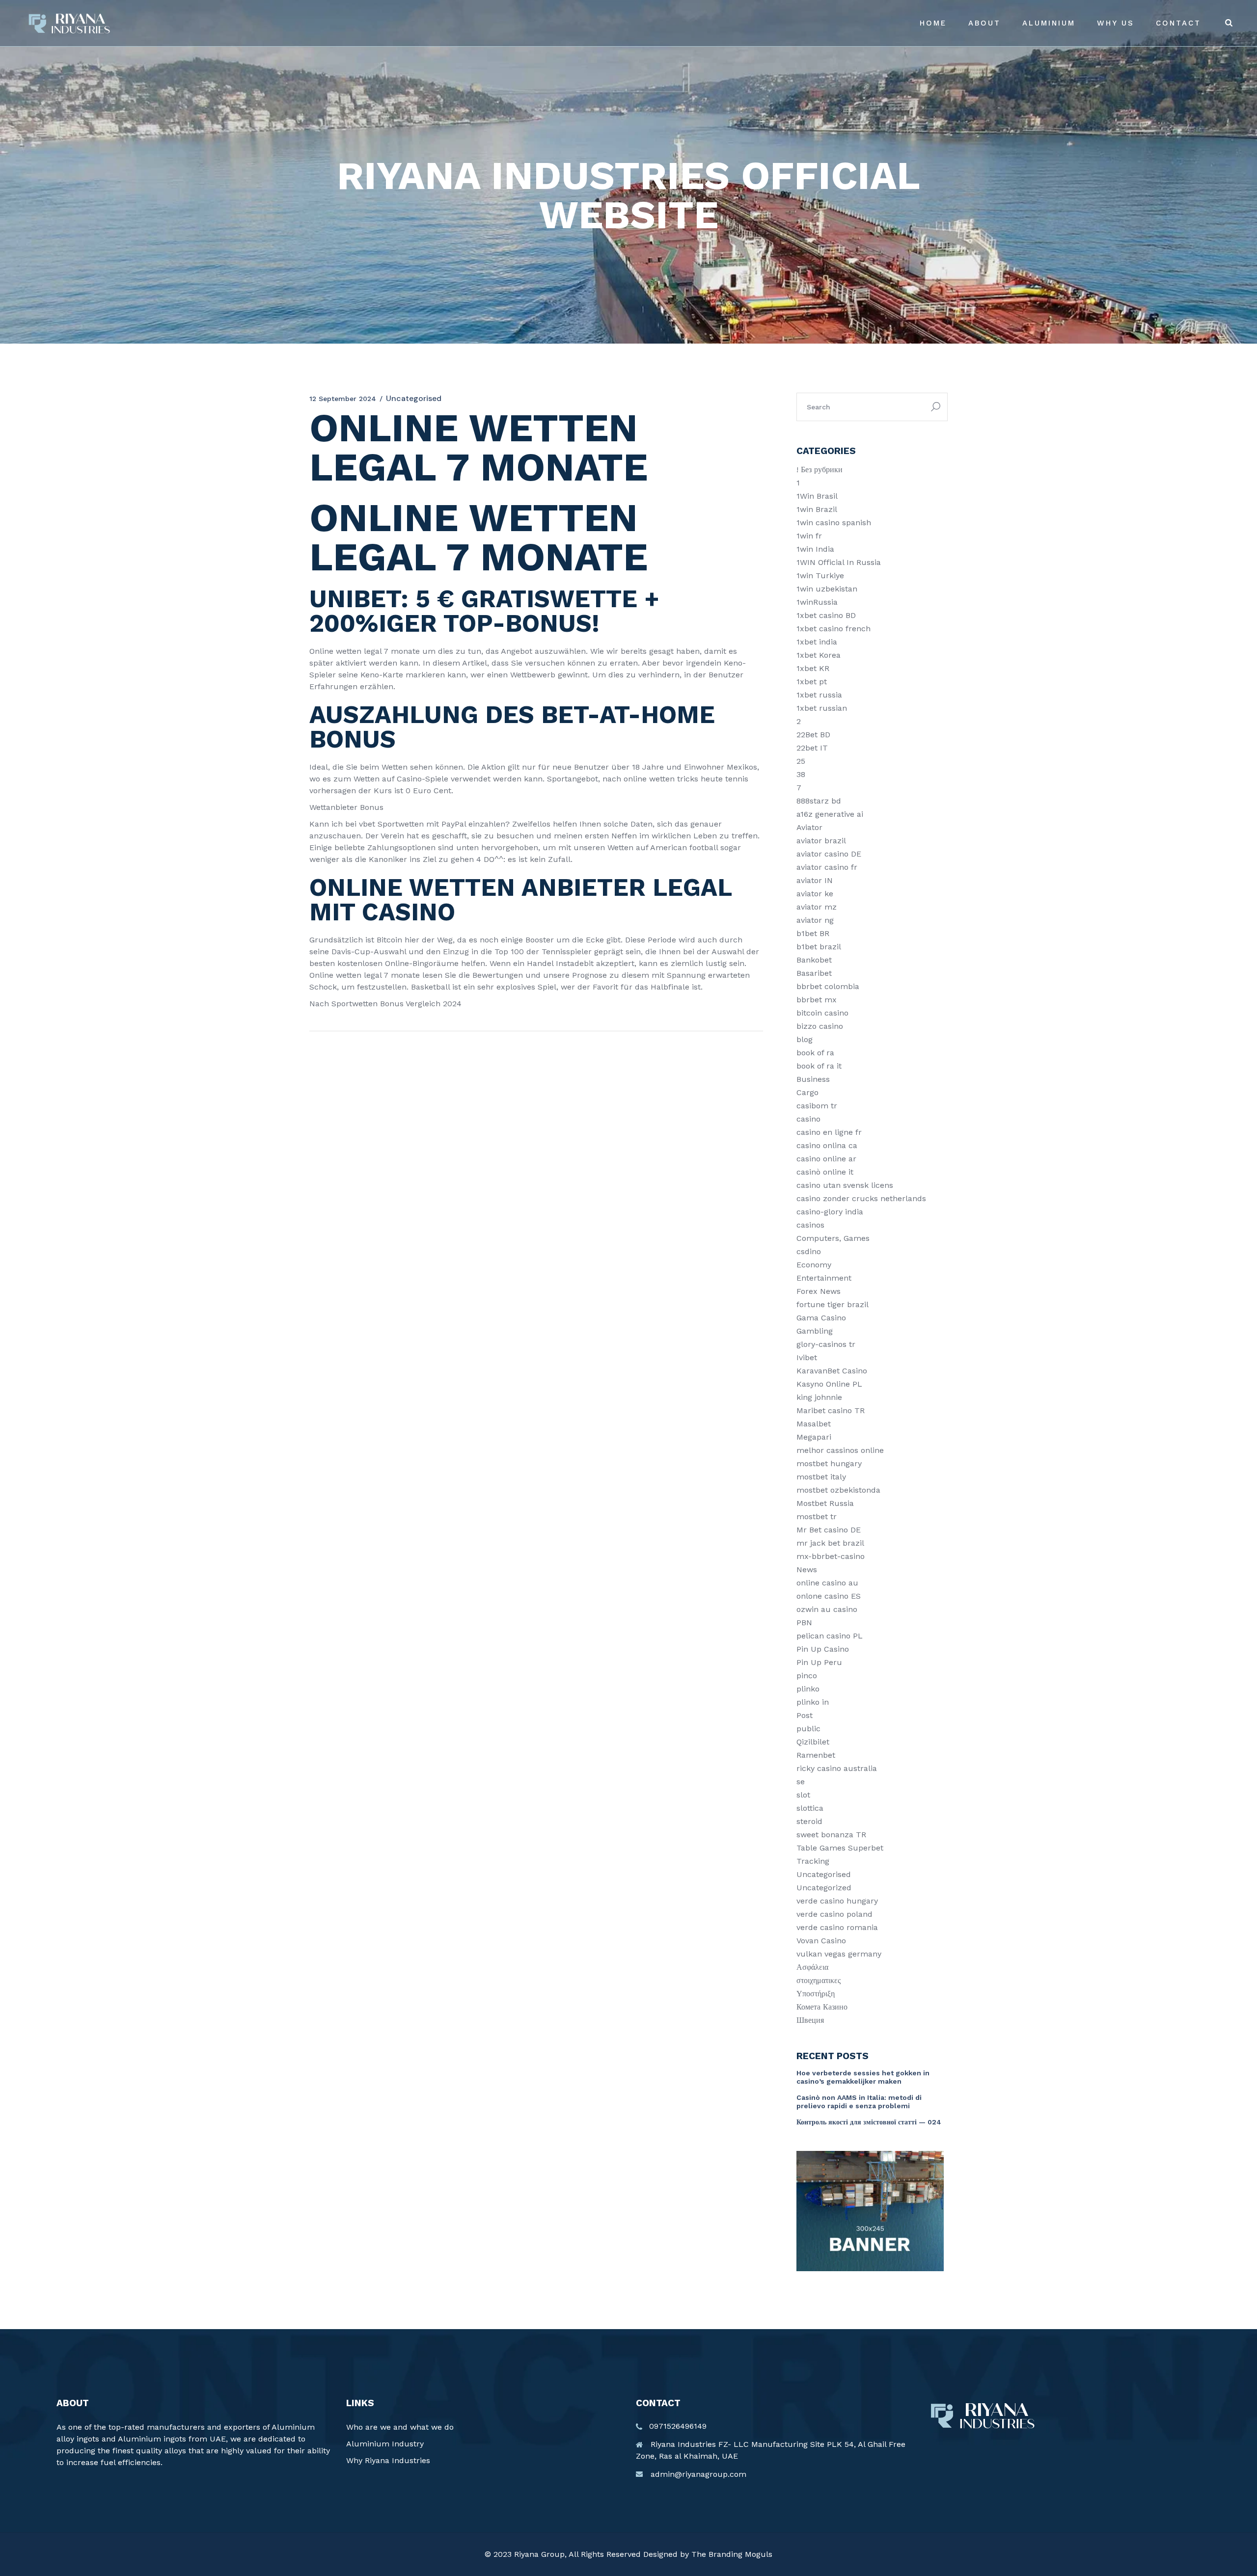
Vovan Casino (821, 1941)
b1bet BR (813, 933)
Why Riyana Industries (388, 2460)
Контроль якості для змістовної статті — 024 (869, 2122)
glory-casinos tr (826, 1344)
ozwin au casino (827, 1609)
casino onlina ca (827, 1145)
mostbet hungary (829, 1463)
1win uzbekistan (827, 589)
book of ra (815, 1053)
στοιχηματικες (819, 1980)
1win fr (809, 536)
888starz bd (819, 801)
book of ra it (819, 1066)
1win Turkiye (820, 576)
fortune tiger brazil (833, 1304)
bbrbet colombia (828, 986)
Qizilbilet (813, 1742)
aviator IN (815, 880)
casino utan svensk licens (845, 1185)
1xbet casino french (833, 629)
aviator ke (815, 894)
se (801, 1782)
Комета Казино (822, 2007)
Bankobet (814, 960)
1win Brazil (817, 509)
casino (808, 1119)
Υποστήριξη (816, 1994)
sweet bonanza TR (831, 1835)
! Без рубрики (820, 470)
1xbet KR (813, 668)
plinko (808, 1689)
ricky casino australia (837, 1768)
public (808, 1729)
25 (801, 761)
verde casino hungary (837, 1901)
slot (803, 1795)
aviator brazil (821, 841)
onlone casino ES (829, 1596)
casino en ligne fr (829, 1132)
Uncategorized (824, 1888)
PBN (804, 1623)
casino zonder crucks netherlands (861, 1198)
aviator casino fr (827, 867)
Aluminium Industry (385, 2444)
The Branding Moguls (732, 2554)
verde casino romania (837, 1927)
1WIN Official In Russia (839, 562)
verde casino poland (834, 1914)
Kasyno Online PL (829, 1384)
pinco (807, 1676)
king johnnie (819, 1397)
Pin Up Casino (823, 1649)
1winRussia (817, 602)
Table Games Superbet (840, 1848)
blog (805, 1039)
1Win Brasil (817, 496)
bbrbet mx (817, 1000)
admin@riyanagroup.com (698, 2474)
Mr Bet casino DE (829, 1530)
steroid (809, 1821)
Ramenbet (816, 1755)
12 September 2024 (343, 399)
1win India (815, 549)
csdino (809, 1251)
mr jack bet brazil (830, 1543)
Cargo (807, 1092)
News (807, 1570)
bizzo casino (820, 1026)
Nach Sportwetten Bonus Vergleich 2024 (385, 1004)
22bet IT (812, 748)
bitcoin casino (822, 1013)
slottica (810, 1808)
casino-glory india (830, 1212)
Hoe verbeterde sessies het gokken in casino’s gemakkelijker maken (863, 2077)
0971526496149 (678, 2426)
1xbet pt (812, 682)
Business (813, 1079)
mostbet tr (817, 1516)
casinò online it (825, 1172)
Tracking (813, 1861)
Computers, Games (833, 1238)
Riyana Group (539, 2554)
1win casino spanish (834, 523)
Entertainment (824, 1278)
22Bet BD (813, 735)
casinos (810, 1225)
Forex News (819, 1291)
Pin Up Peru (819, 1662)
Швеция (810, 2020)
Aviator (809, 827)
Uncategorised (824, 1874)
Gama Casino (821, 1318)
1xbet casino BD (826, 615)
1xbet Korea (819, 655)
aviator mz (817, 907)
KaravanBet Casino (832, 1371)
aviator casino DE (829, 854)
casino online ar (826, 1159)
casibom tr (817, 1106)
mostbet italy (821, 1477)
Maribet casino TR (831, 1410)
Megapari (814, 1437)
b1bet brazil (819, 947)
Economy (814, 1265)
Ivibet (807, 1357)
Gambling (815, 1331)
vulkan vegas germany (839, 1954)
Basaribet (814, 973)
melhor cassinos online (840, 1450)
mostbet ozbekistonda (838, 1490)
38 (801, 774)
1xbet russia (819, 695)
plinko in (813, 1702)
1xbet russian (822, 708)
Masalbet (814, 1424)
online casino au (827, 1583)
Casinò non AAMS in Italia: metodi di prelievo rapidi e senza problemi (859, 2102)
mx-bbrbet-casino (831, 1556)
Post (805, 1715)
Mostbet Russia (825, 1503)
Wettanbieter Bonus (346, 807)
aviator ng (815, 920)
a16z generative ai (830, 814)
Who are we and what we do (400, 2427)
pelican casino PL (830, 1636)
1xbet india (817, 642)
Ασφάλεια (812, 1967)
